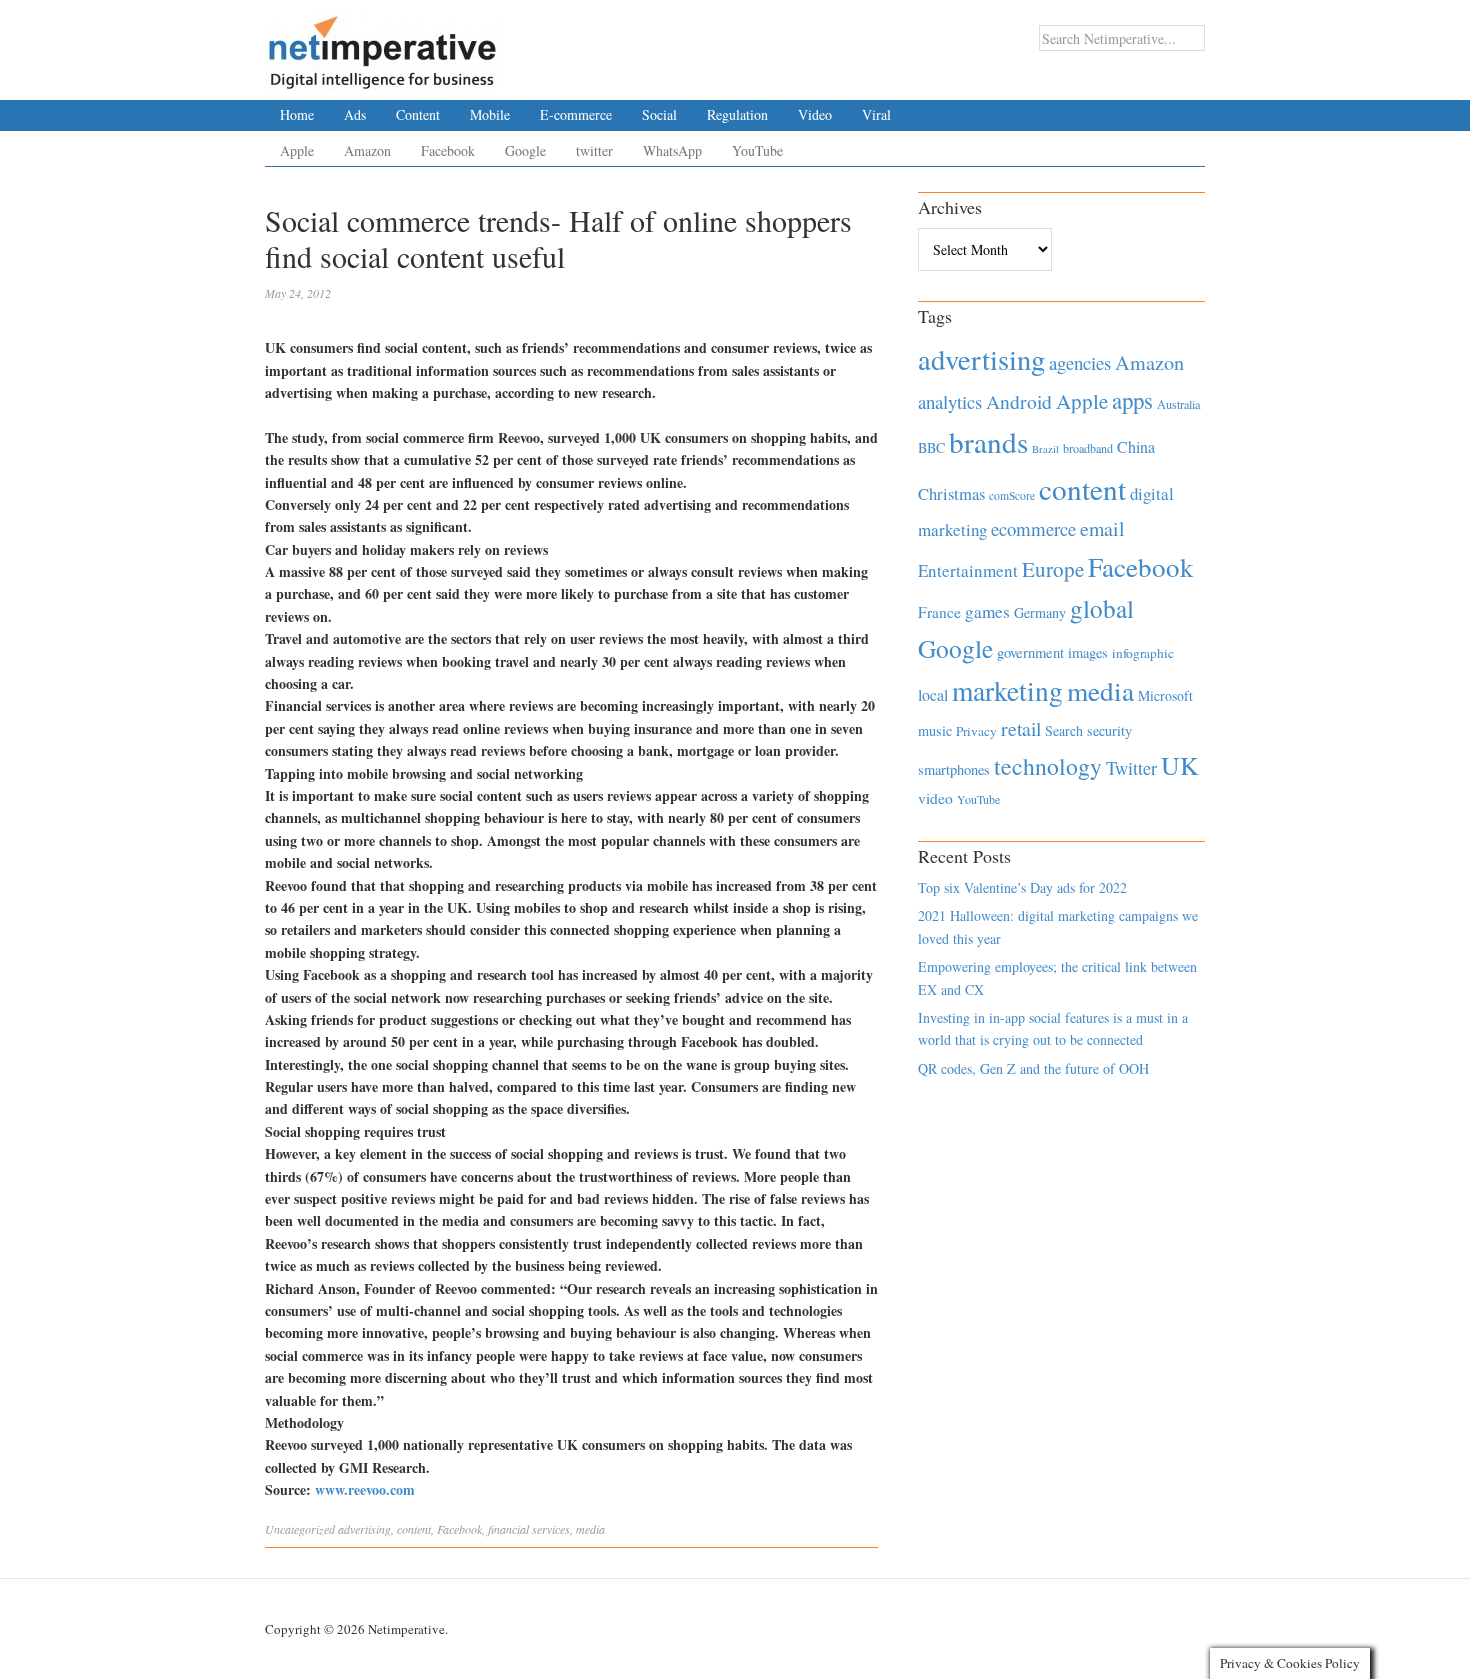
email (1102, 528)
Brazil (1045, 449)
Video (815, 114)
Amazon (367, 150)
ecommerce (1033, 528)
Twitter (1131, 768)
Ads (355, 114)
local (933, 694)
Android (1019, 401)
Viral (876, 114)
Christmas (951, 493)
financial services (529, 1529)
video (935, 798)
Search (1064, 730)
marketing (1007, 690)
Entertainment (968, 570)
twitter (594, 150)
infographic (1143, 653)
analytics (950, 401)
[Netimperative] (382, 45)
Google (525, 150)
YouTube (757, 150)
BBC (931, 447)
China (1136, 446)
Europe (1053, 569)
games (987, 611)
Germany (1040, 612)
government (1030, 652)
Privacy (976, 731)
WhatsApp (672, 150)
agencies (1080, 362)
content (414, 1529)
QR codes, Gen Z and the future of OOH (1033, 1068)
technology (1048, 766)
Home (297, 114)
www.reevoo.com (365, 1489)
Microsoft (1165, 695)
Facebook (448, 150)
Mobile (490, 114)
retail (1021, 728)
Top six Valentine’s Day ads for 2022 (1022, 887)
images (1088, 652)
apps (1132, 400)
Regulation (737, 114)
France (939, 612)
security (1109, 730)
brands (988, 441)
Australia (1178, 404)
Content (418, 114)
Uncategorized (300, 1529)
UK (1180, 765)
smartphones (954, 769)
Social (659, 114)
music (935, 730)
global (1102, 608)
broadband (1088, 448)
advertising (364, 1529)
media (590, 1529)
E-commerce (576, 114)
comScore (1012, 495)
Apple (297, 150)
